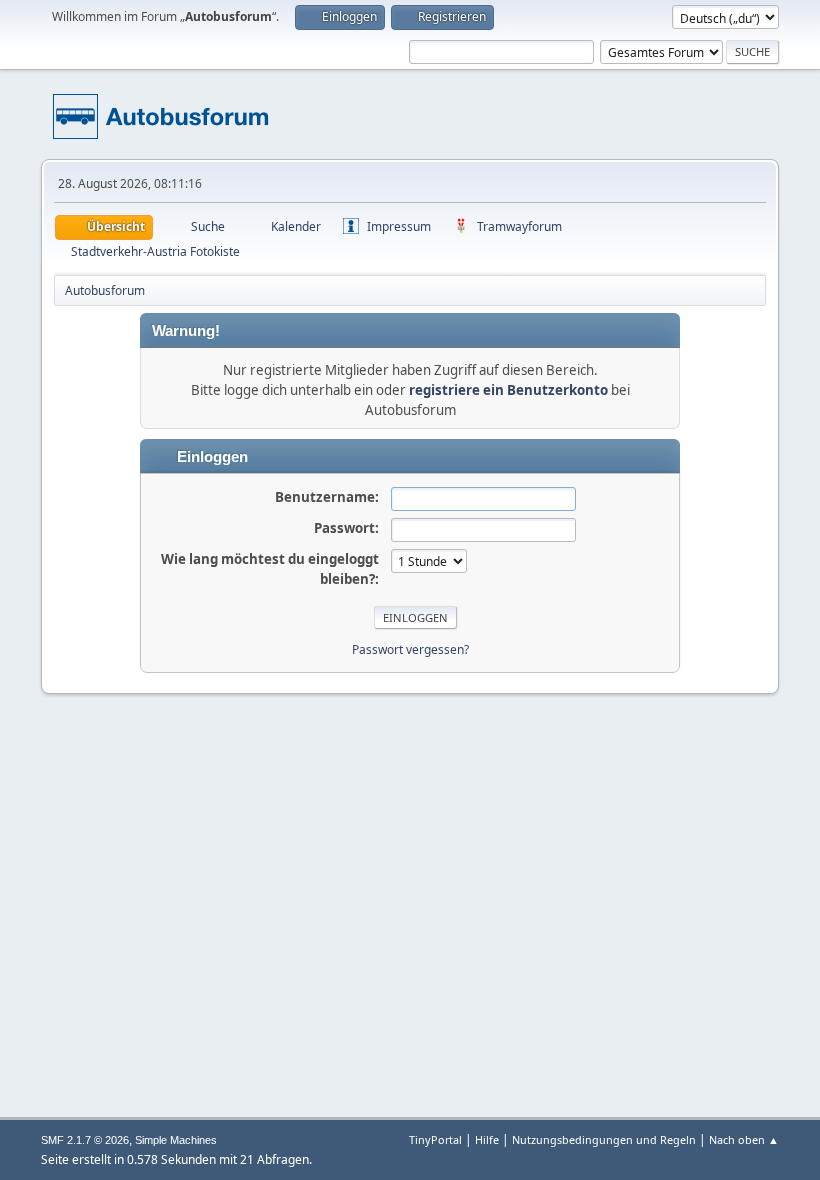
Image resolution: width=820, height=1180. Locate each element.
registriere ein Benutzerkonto (508, 390)
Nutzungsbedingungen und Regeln (604, 1139)
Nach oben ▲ (744, 1139)
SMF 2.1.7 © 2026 (85, 1140)
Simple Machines (176, 1140)
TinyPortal (435, 1139)
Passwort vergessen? (410, 649)
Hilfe (487, 1139)
